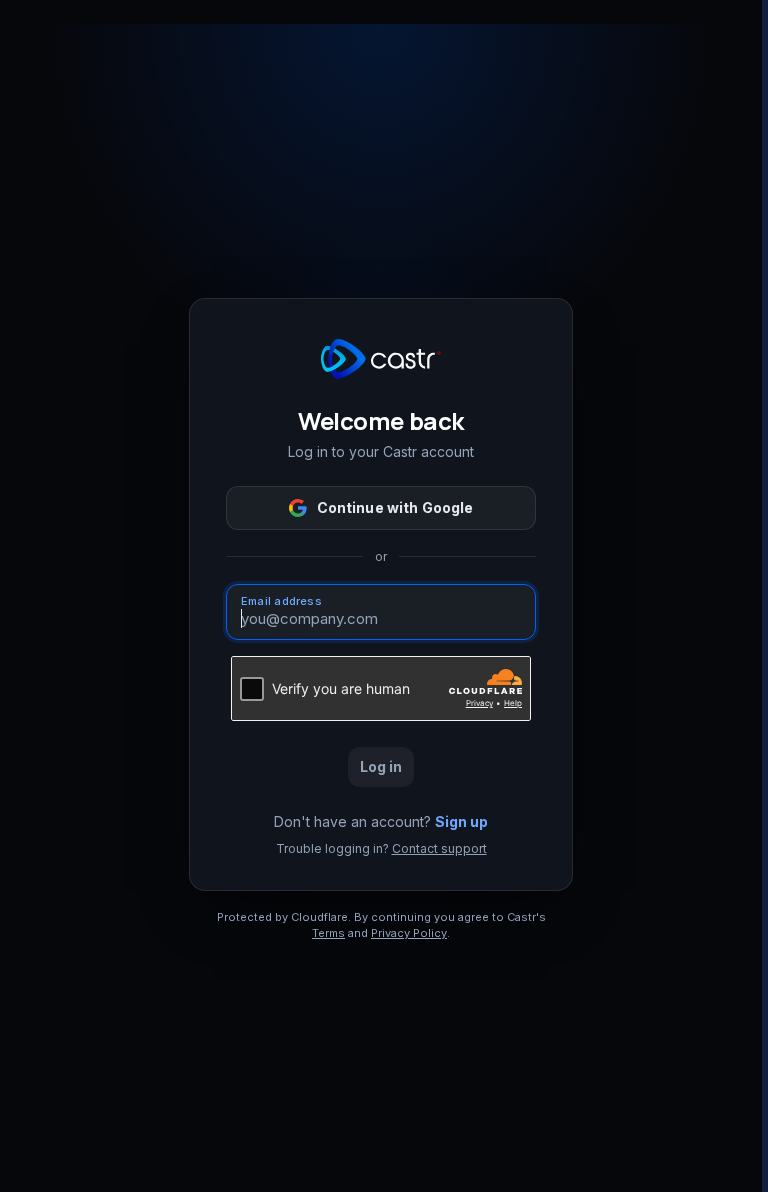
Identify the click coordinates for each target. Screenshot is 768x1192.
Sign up (461, 821)
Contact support (439, 848)
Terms (328, 933)
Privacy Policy (409, 933)
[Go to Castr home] (381, 359)
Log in (381, 766)
